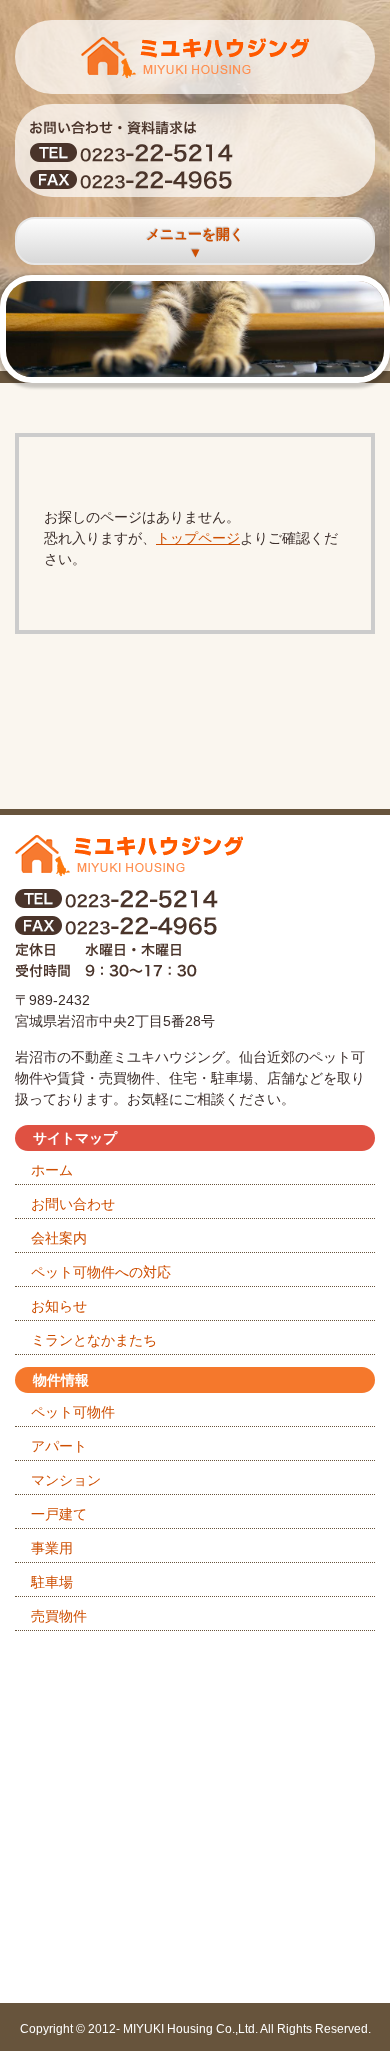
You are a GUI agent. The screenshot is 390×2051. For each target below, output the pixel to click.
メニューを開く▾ (195, 243)
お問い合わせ (73, 1204)
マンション (66, 1480)
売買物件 (59, 1616)
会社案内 (59, 1238)
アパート (59, 1446)
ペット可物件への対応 (101, 1272)
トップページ (198, 538)
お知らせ (59, 1306)
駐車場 (52, 1582)
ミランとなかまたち (94, 1340)
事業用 (52, 1548)
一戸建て (59, 1514)
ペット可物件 (73, 1412)
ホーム (52, 1170)
